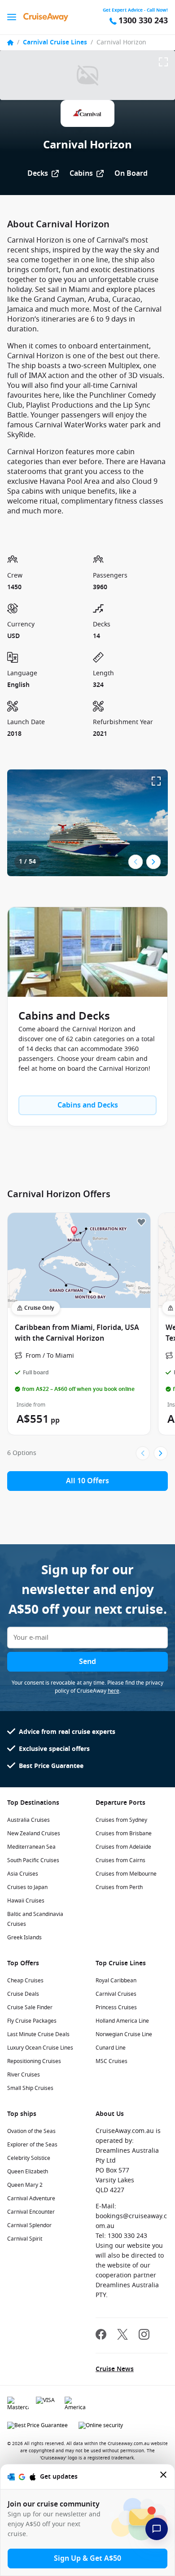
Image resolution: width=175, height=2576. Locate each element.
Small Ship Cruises (30, 2088)
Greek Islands (24, 1937)
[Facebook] (101, 2335)
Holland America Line (122, 2021)
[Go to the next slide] (153, 862)
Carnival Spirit (25, 2239)
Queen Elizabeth (28, 2172)
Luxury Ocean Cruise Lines (40, 2048)
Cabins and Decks (88, 1105)
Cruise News (115, 2369)
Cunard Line (111, 2048)
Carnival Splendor (29, 2225)
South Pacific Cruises (33, 1860)
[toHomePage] (46, 17)
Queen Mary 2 (25, 2185)
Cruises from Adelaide (123, 1847)
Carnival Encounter (31, 2212)
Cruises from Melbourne (126, 1874)
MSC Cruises (112, 2061)
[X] (122, 2335)
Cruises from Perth (119, 1887)
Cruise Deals (23, 1994)
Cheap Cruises (25, 1981)
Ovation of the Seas (31, 2131)
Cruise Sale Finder (30, 2007)
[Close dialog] (164, 2477)
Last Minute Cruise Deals (38, 2034)
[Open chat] (157, 2529)
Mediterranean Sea (31, 1847)
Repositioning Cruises (34, 2061)
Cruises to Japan (27, 1887)
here (114, 1691)
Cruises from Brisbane (124, 1833)
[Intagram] (144, 2335)
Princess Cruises (116, 2007)
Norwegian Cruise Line (124, 2034)
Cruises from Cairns (120, 1860)
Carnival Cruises (116, 1994)
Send (87, 1662)
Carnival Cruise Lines (55, 42)
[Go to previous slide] (136, 862)
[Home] (10, 43)
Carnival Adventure (31, 2198)
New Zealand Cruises (34, 1833)
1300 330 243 (143, 21)
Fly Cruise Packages (32, 2021)
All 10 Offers (87, 1481)
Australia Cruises (28, 1820)
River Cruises (24, 2075)
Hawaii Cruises (26, 1901)
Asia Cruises (23, 1874)
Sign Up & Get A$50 (87, 2559)
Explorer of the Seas (32, 2145)
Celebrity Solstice (29, 2158)
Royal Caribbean (116, 1981)
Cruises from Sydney (121, 1820)
